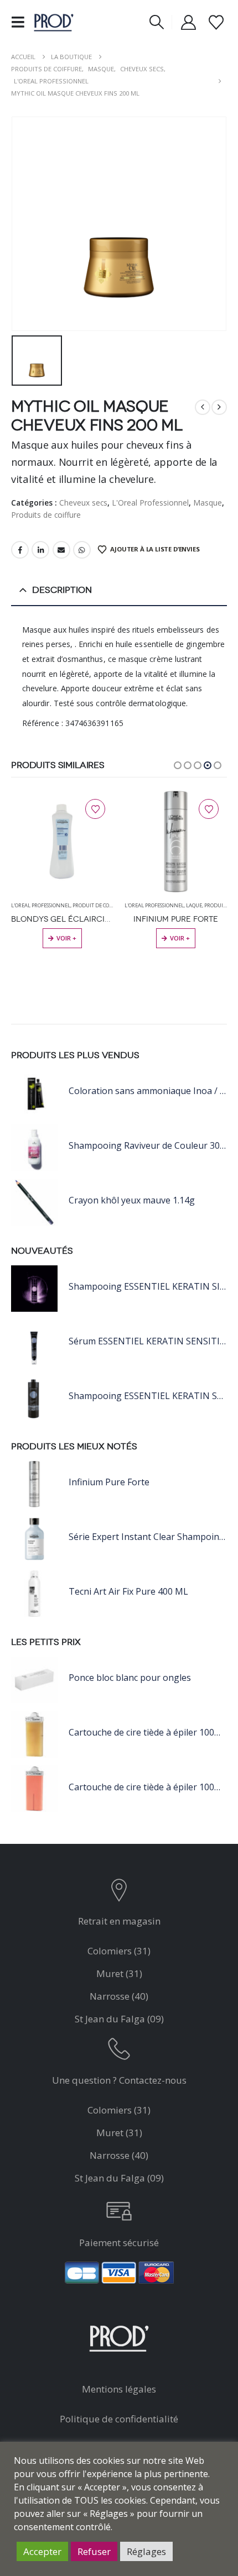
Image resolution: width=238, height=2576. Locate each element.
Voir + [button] (66, 938)
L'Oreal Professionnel (150, 503)
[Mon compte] (189, 22)
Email (61, 550)
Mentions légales (119, 2389)
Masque (208, 503)
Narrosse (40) (119, 1996)
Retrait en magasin (119, 1921)
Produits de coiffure (46, 515)
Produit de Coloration (103, 905)
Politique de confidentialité (119, 2419)
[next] (219, 407)
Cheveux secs (83, 503)
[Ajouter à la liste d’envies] (95, 809)
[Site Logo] (54, 22)
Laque (194, 905)
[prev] (203, 407)
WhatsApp (82, 550)
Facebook (20, 550)
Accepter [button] (42, 2551)
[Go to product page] (62, 842)
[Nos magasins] (119, 1893)
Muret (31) (119, 1973)
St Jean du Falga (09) (119, 2019)
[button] (21, 22)
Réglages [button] (146, 2551)
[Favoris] (216, 22)
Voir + (180, 938)
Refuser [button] (94, 2551)
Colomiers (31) (119, 1951)
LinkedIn (40, 550)
